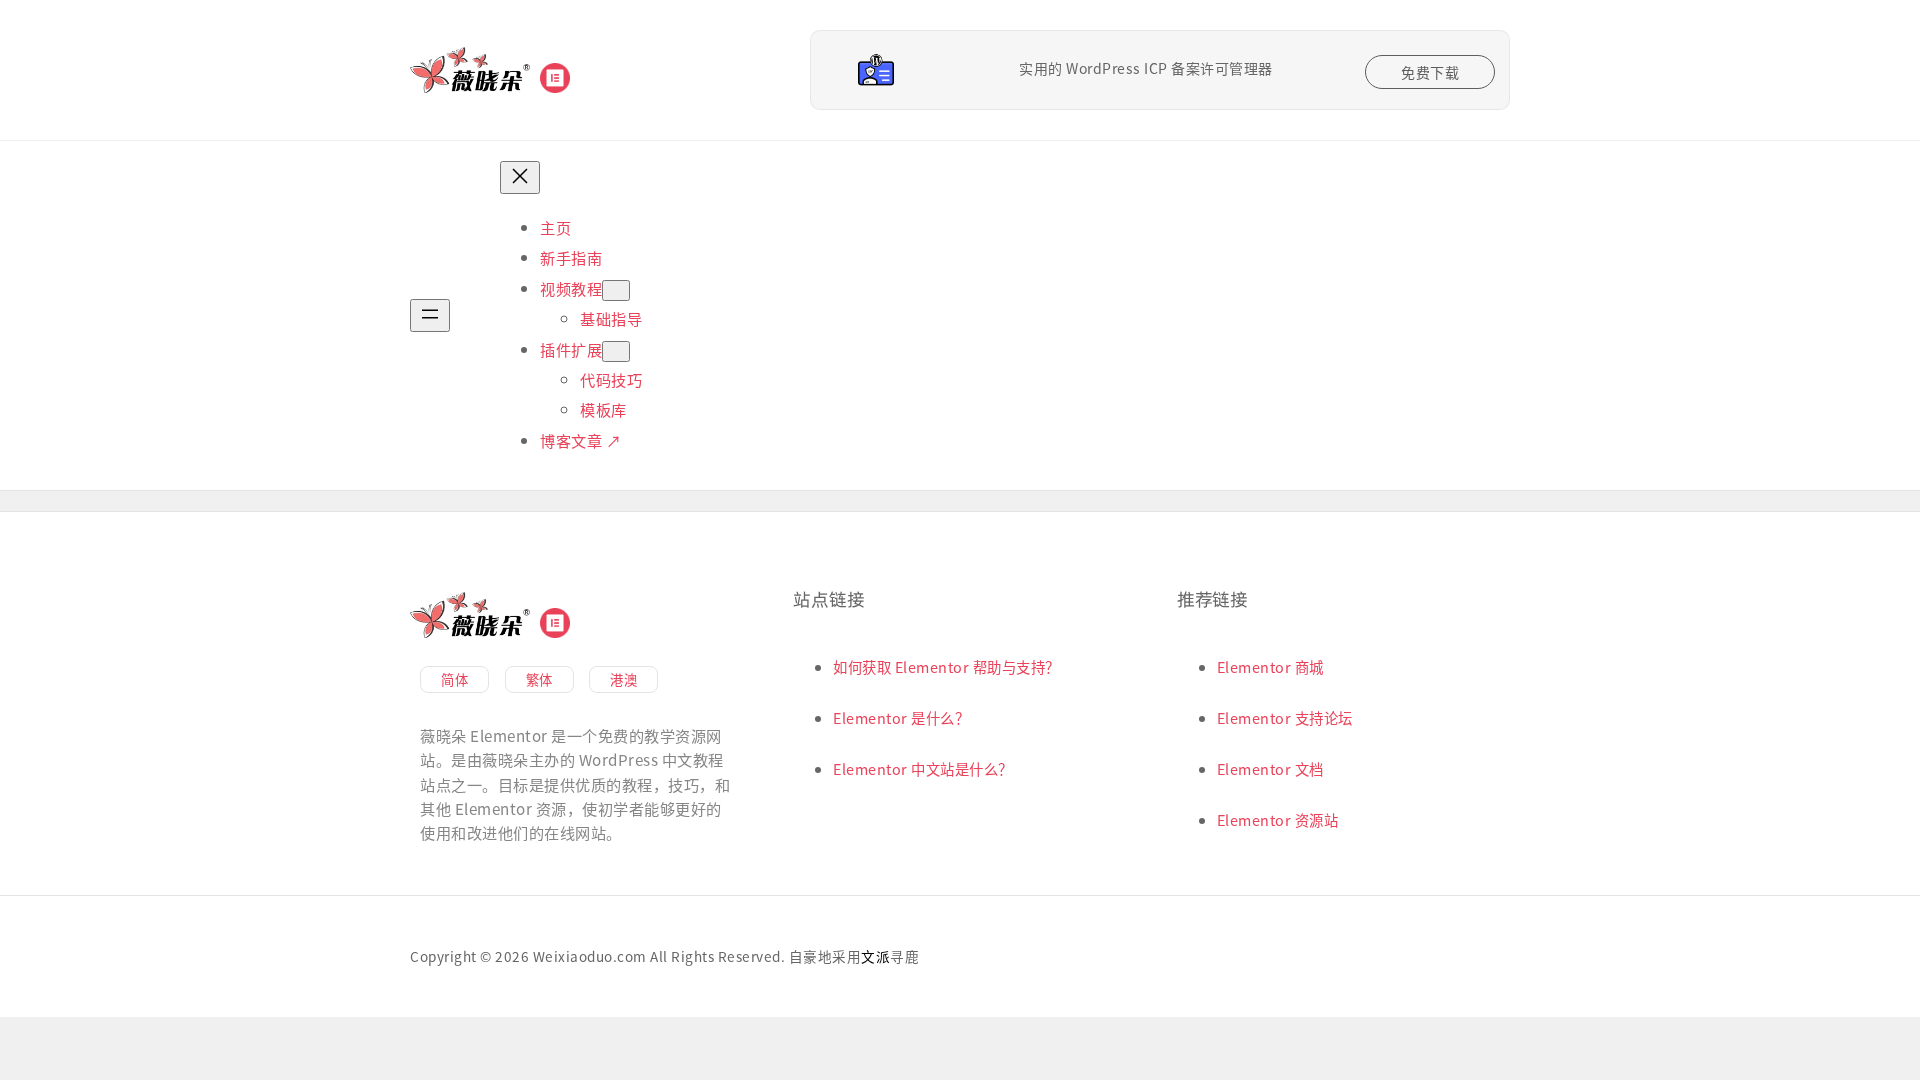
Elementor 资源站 (1278, 819)
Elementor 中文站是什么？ (923, 768)
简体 (454, 679)
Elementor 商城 (1270, 666)
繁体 (539, 679)
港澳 (623, 679)
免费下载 (1430, 72)
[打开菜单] (430, 315)
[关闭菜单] (520, 177)
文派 (875, 956)
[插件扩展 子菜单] (616, 351)
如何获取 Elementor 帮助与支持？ (946, 666)
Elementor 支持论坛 (1285, 717)
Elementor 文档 (1270, 768)
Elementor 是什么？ (901, 717)
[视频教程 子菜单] (616, 290)
